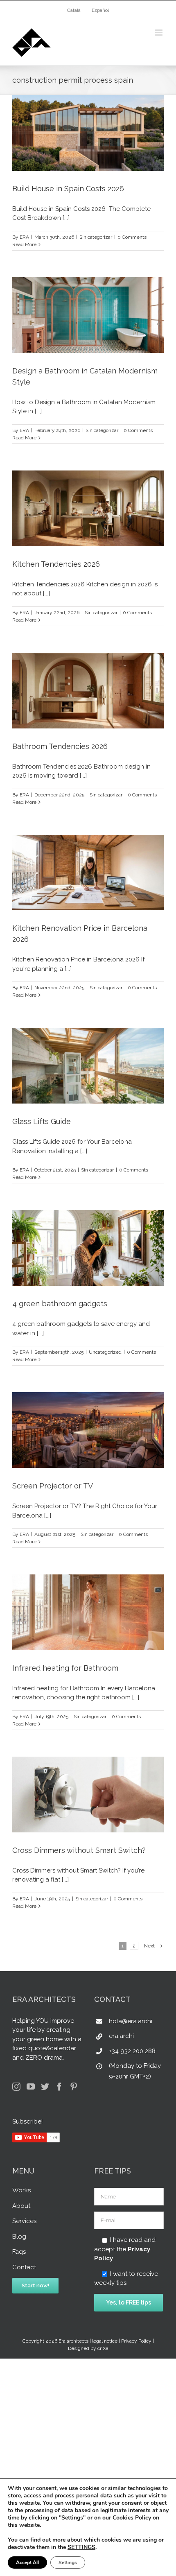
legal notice (105, 2341)
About (21, 2206)
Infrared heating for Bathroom (65, 1668)
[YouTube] (31, 2087)
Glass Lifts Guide (42, 1121)
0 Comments (132, 237)
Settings (68, 2562)
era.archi (121, 2036)
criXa (103, 2348)
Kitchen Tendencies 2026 (56, 564)
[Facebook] (59, 2087)
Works (21, 2190)
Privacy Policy (136, 2341)
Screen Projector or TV (53, 1486)
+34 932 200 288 (132, 2051)
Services (24, 2221)
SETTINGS (81, 2547)
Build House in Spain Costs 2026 (68, 189)
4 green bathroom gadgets (60, 1304)
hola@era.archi (131, 2021)
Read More (24, 244)
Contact (24, 2267)
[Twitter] (45, 2087)
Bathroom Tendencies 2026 (60, 746)
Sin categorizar (96, 237)
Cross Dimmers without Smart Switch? (79, 1850)
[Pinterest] (74, 2087)
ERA (24, 237)
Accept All (27, 2562)
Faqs (19, 2252)
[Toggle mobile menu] (159, 33)
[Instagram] (16, 2087)
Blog (19, 2237)
